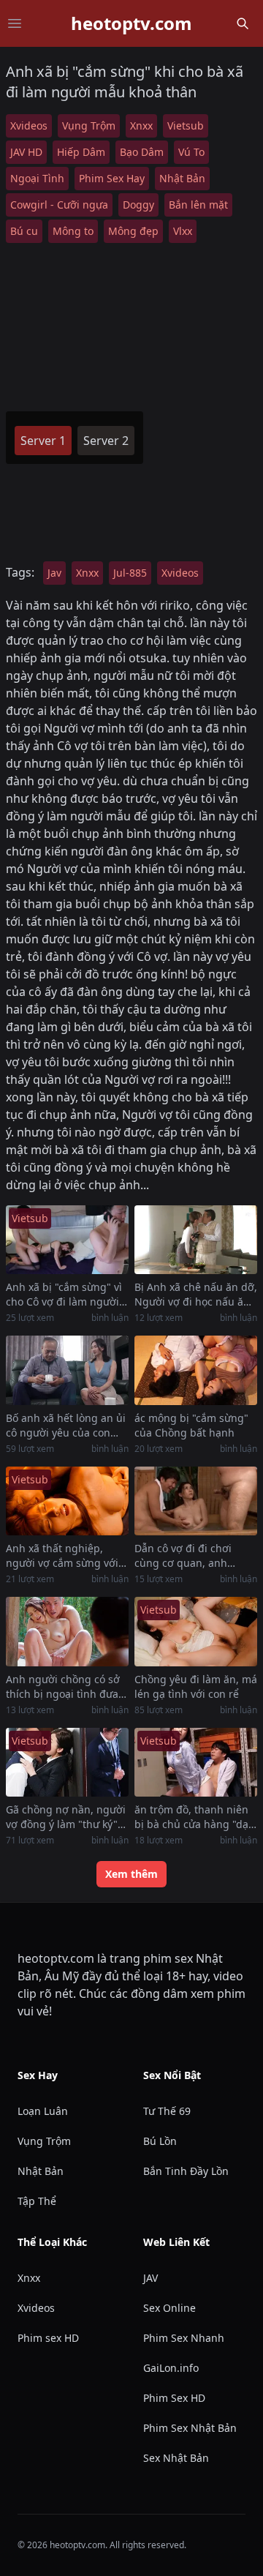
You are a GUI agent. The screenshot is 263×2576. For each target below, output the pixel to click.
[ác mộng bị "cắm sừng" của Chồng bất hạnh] (196, 1370)
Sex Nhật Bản (176, 2458)
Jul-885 (130, 573)
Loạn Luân (43, 2111)
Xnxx (141, 126)
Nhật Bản (182, 178)
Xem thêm (131, 1874)
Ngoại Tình (37, 178)
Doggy (138, 205)
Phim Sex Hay (112, 178)
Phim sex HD (48, 2338)
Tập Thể (37, 2201)
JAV (150, 2278)
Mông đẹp (133, 231)
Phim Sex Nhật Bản (190, 2428)
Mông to (73, 231)
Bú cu (24, 231)
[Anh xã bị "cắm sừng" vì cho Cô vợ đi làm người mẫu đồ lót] (67, 1240)
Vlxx (183, 231)
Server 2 (106, 441)
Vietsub (186, 126)
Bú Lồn (160, 2141)
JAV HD (26, 152)
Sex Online (169, 2308)
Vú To (191, 152)
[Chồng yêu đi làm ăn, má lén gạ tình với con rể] (196, 1632)
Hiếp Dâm (81, 152)
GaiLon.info (171, 2368)
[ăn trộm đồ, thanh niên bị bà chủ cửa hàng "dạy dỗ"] (196, 1763)
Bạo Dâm (142, 152)
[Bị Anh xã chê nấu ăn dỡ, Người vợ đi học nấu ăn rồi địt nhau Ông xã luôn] (196, 1240)
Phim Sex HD (174, 2398)
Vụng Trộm (89, 126)
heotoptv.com (131, 23)
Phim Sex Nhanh (184, 2338)
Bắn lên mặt (198, 205)
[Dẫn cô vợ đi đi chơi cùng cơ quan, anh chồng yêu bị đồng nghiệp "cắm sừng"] (196, 1501)
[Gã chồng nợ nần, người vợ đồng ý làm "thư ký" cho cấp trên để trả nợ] (67, 1763)
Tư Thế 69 (167, 2111)
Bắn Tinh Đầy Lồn (186, 2171)
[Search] (243, 23)
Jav (54, 573)
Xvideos (29, 126)
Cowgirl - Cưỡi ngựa (59, 205)
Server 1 (43, 441)
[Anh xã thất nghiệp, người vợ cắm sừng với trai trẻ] (67, 1501)
